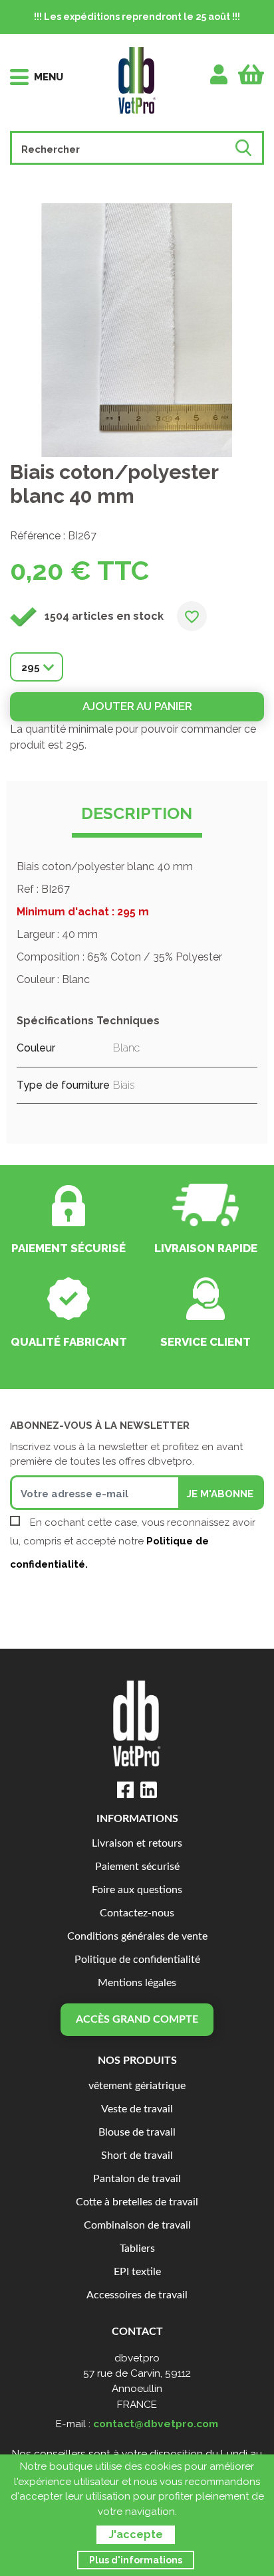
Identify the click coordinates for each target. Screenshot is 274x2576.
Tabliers (137, 2249)
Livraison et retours (137, 1844)
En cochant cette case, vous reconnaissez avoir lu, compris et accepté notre (133, 1543)
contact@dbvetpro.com (156, 2424)
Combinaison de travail (137, 2226)
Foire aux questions (137, 1890)
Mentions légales (137, 1983)
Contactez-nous (137, 1913)
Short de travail (137, 2156)
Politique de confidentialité (137, 1960)
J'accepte (136, 2534)
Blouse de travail (137, 2133)
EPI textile (137, 2272)
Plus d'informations (136, 2560)
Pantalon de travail (137, 2179)
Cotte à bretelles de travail (137, 2202)
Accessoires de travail (137, 2295)
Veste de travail (137, 2109)
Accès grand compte (137, 2020)
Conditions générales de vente (137, 1937)
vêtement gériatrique (137, 2086)
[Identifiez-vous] (219, 74)
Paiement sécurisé (137, 1867)
